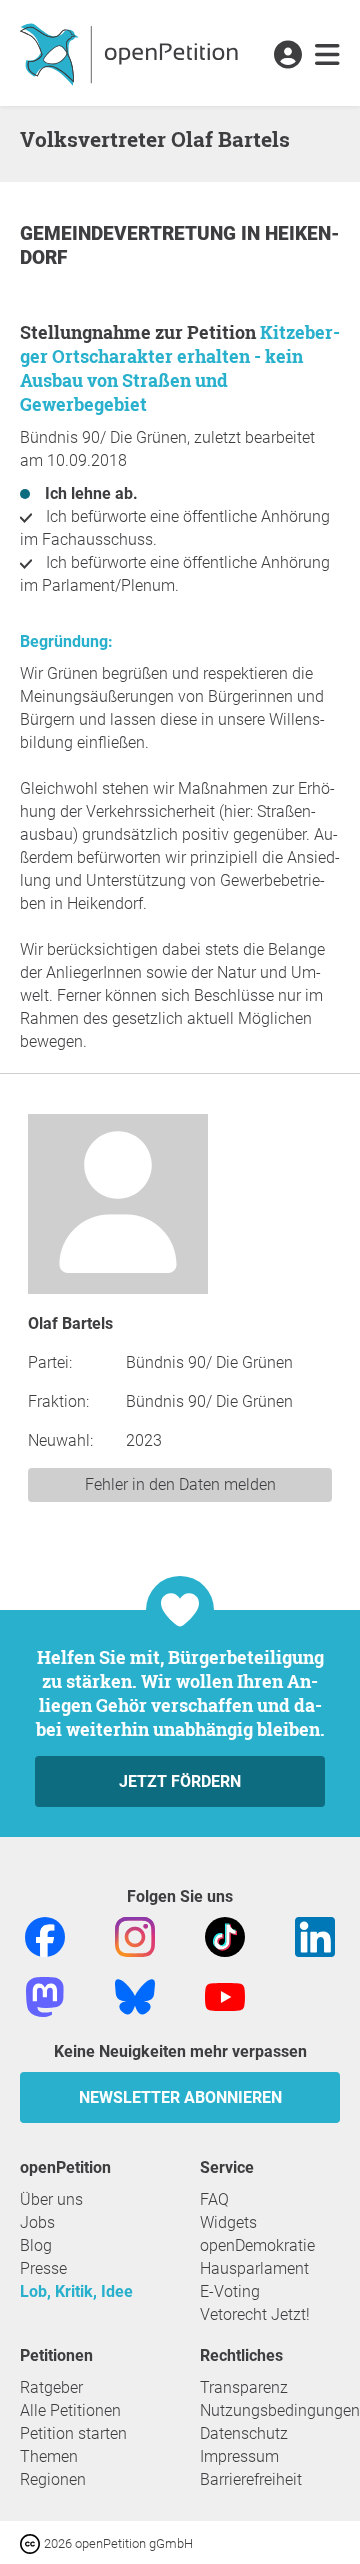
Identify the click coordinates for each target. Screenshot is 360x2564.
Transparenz (244, 2387)
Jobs (37, 2222)
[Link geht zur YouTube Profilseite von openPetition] (225, 1995)
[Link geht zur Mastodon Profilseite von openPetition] (45, 1995)
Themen (49, 2456)
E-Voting (230, 2291)
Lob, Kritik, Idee (76, 2291)
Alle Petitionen (70, 2410)
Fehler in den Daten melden (180, 1484)
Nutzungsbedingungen (280, 2410)
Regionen (53, 2479)
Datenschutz (244, 2433)
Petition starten (73, 2433)
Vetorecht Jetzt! (255, 2314)
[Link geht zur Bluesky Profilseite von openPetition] (135, 1995)
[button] (287, 56)
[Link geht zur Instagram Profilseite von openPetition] (135, 1935)
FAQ (214, 2199)
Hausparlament (254, 2268)
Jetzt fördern (180, 1781)
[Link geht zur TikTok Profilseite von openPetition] (225, 1935)
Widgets (228, 2222)
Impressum (239, 2456)
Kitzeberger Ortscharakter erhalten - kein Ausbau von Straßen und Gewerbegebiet (180, 368)
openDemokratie (257, 2245)
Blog (36, 2245)
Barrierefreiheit (251, 2479)
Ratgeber (51, 2387)
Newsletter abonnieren (180, 2097)
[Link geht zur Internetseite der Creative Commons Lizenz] (32, 2542)
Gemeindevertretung (130, 233)
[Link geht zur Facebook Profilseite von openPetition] (45, 1935)
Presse (43, 2268)
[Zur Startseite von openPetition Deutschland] (131, 53)
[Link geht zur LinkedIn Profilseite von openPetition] (315, 1935)
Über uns (51, 2199)
